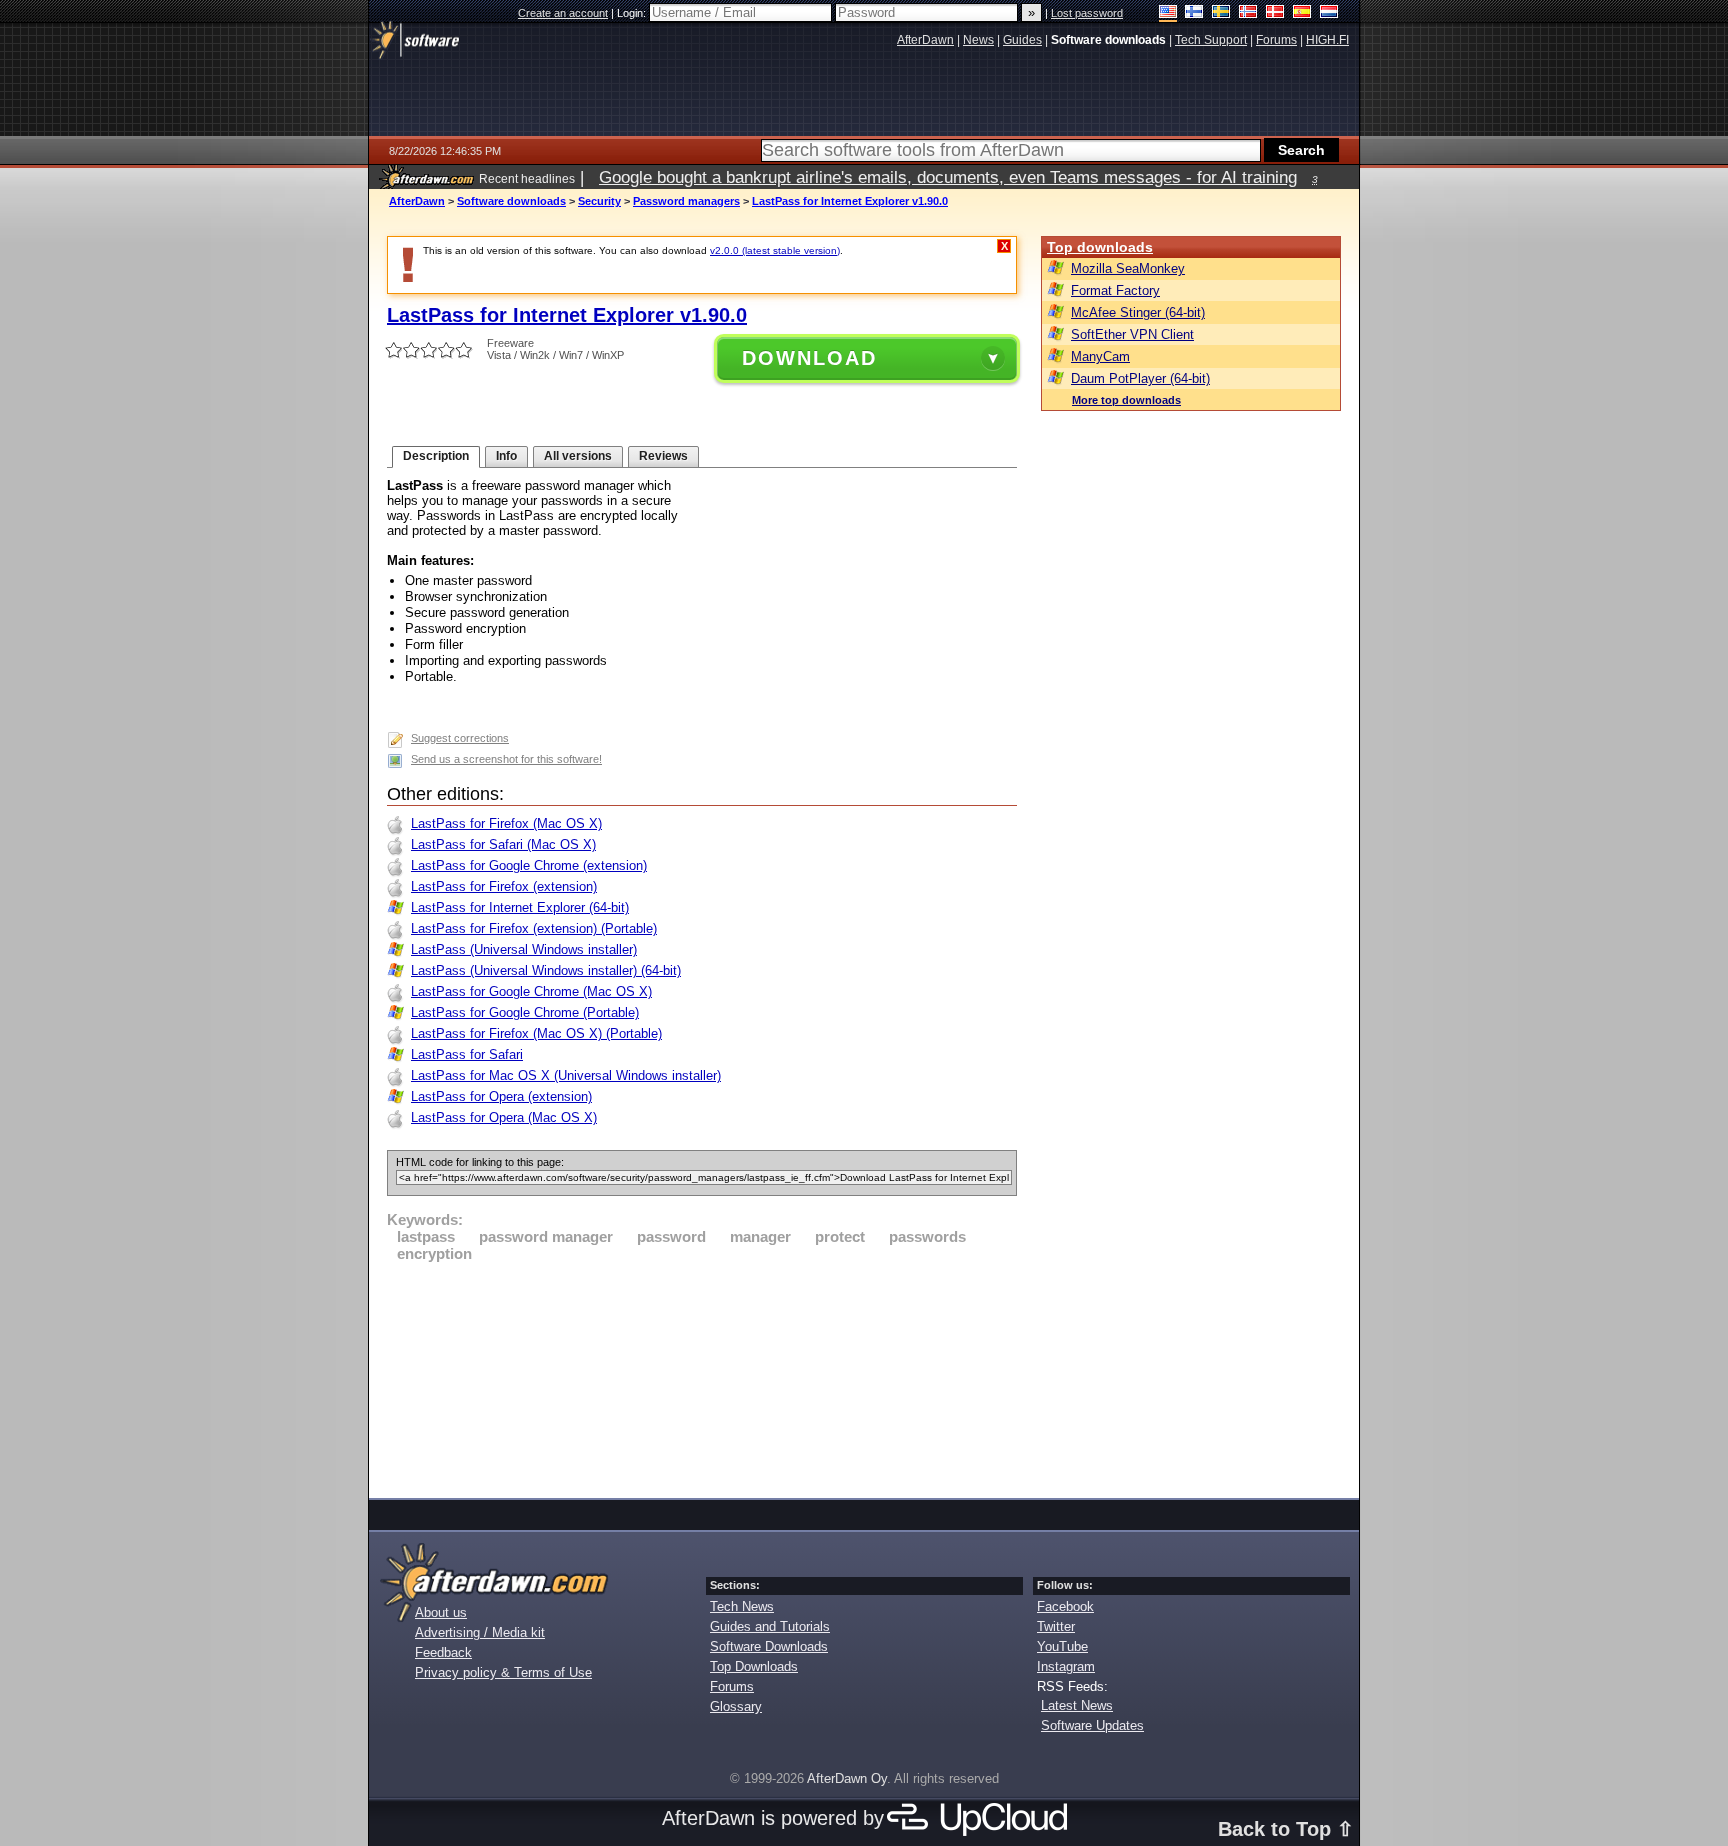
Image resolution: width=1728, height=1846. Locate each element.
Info (506, 456)
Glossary (736, 1706)
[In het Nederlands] (1329, 13)
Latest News (1077, 1705)
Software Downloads (769, 1646)
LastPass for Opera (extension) (501, 1096)
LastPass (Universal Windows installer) (524, 949)
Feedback (443, 1652)
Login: (633, 13)
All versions (578, 456)
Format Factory (1115, 290)
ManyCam (1100, 356)
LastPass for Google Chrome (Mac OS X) (531, 991)
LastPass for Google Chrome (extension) (529, 865)
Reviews (663, 456)
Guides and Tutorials (770, 1626)
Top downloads (1100, 247)
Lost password (1087, 13)
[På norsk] (1248, 13)
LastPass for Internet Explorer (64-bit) (520, 907)
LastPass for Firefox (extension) (504, 886)
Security (599, 201)
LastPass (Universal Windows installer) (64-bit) (546, 970)
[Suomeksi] (1194, 13)
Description (436, 456)
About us (441, 1612)
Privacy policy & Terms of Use (503, 1672)
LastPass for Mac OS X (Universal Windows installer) (566, 1075)
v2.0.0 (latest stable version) (775, 250)
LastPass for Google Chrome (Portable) (525, 1012)
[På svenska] (1221, 13)
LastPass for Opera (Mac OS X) (504, 1117)
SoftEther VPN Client (1132, 334)
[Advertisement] (702, 1377)
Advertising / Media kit (480, 1632)
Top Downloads (754, 1666)
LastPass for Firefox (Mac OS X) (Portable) (536, 1033)
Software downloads (511, 201)
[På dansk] (1275, 13)
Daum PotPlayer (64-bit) (1140, 378)
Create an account (563, 13)
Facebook (1065, 1606)
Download (809, 358)
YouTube (1062, 1646)
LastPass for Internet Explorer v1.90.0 (850, 201)
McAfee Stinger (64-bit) (1138, 312)
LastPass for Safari (467, 1054)
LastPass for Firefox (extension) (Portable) (534, 928)
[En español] (1302, 13)
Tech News (742, 1606)
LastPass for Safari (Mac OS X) (503, 844)
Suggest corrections (460, 738)
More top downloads (1126, 400)
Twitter (1056, 1626)
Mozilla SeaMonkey (1128, 268)
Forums (732, 1686)
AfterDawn (417, 201)
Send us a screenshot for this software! (506, 759)
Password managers (686, 201)
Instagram (1066, 1666)
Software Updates (1092, 1725)
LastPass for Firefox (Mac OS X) (506, 823)
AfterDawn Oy (847, 1778)
